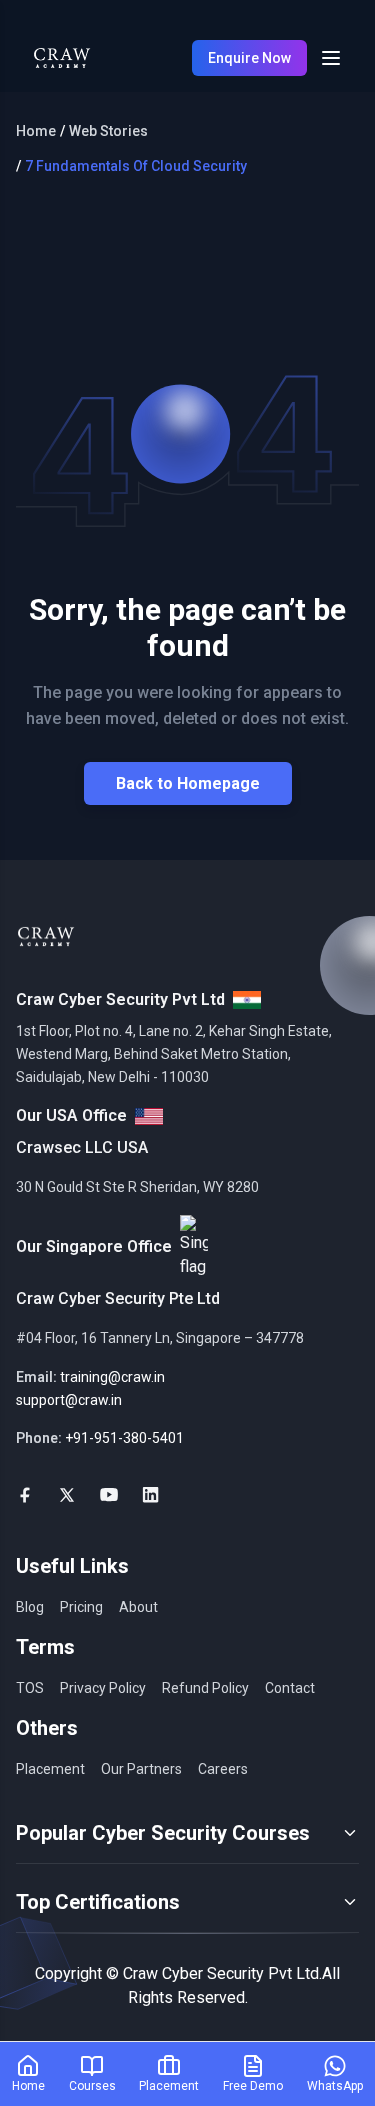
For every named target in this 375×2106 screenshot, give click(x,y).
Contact (290, 1688)
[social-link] (25, 1495)
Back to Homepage (188, 783)
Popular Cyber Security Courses (163, 1833)
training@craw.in (112, 1377)
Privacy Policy (103, 1688)
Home (36, 131)
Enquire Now (249, 58)
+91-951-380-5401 (124, 1438)
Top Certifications (98, 1902)
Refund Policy (205, 1688)
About (138, 1607)
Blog (30, 1607)
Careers (223, 1769)
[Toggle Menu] (331, 58)
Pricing (81, 1607)
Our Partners (141, 1769)
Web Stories (108, 131)
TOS (30, 1688)
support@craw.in (69, 1400)
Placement (50, 1769)
